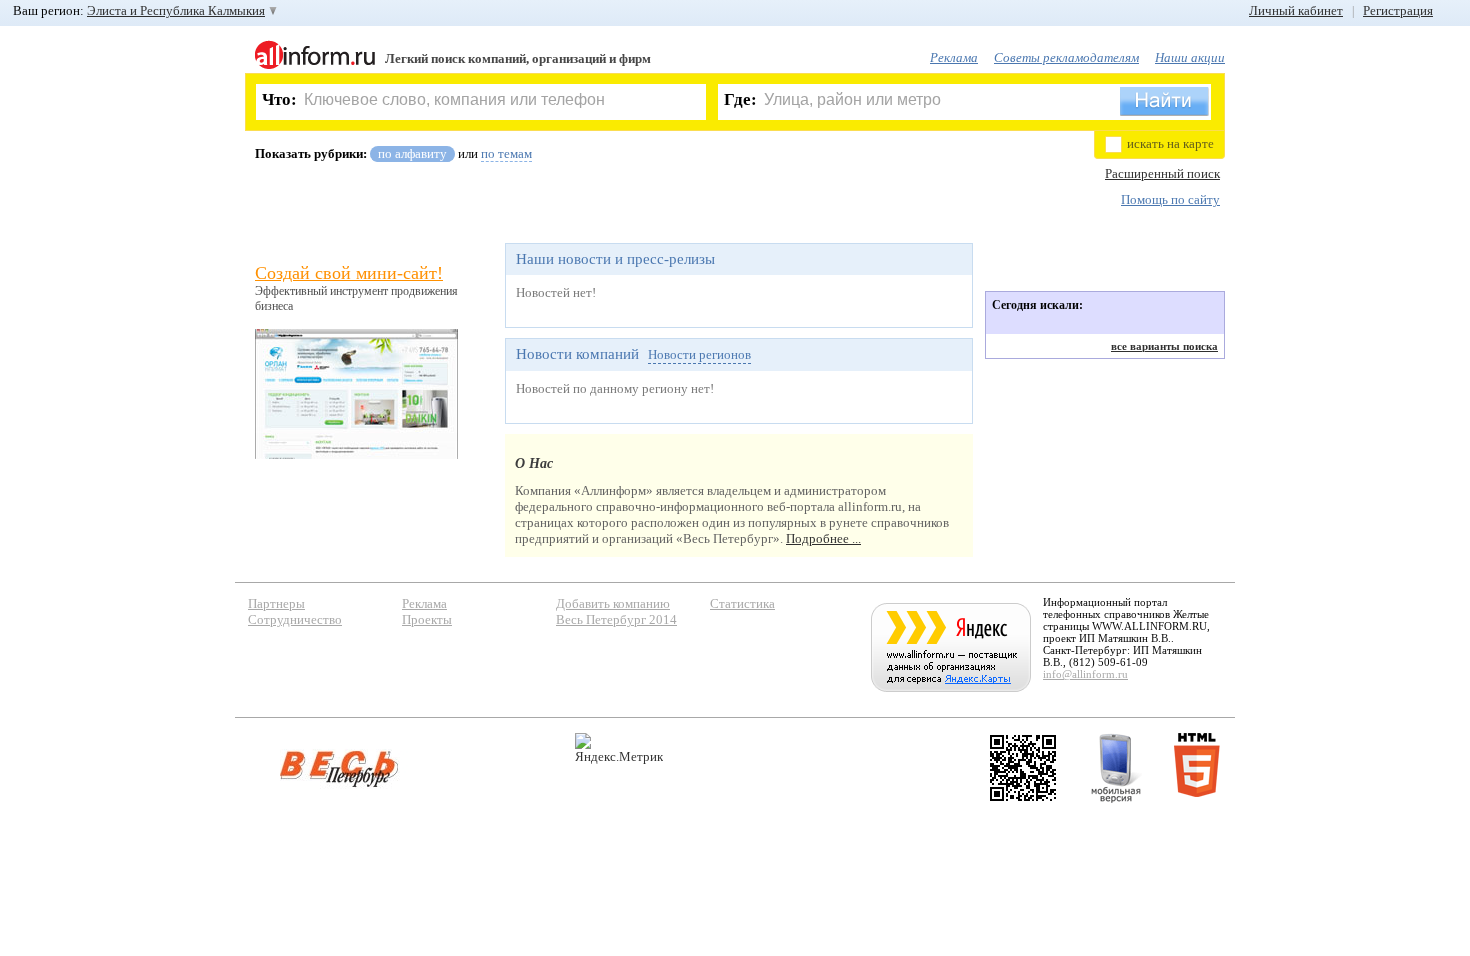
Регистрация (1398, 10)
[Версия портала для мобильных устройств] (1116, 768)
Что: (279, 99)
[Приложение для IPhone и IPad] (1023, 768)
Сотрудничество (295, 619)
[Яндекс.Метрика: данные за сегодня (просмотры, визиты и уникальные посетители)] (619, 748)
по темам (506, 153)
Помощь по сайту (1170, 199)
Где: (740, 99)
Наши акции (1190, 57)
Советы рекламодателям (1066, 57)
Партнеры (276, 603)
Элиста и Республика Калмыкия (176, 10)
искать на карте (1170, 143)
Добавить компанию (613, 603)
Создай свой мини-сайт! (349, 273)
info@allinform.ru (1085, 674)
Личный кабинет (1296, 10)
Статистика (742, 603)
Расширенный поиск (1162, 173)
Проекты (427, 619)
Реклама (954, 57)
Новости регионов (699, 354)
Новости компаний (577, 354)
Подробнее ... (823, 538)
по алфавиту (412, 153)
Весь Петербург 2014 (616, 619)
